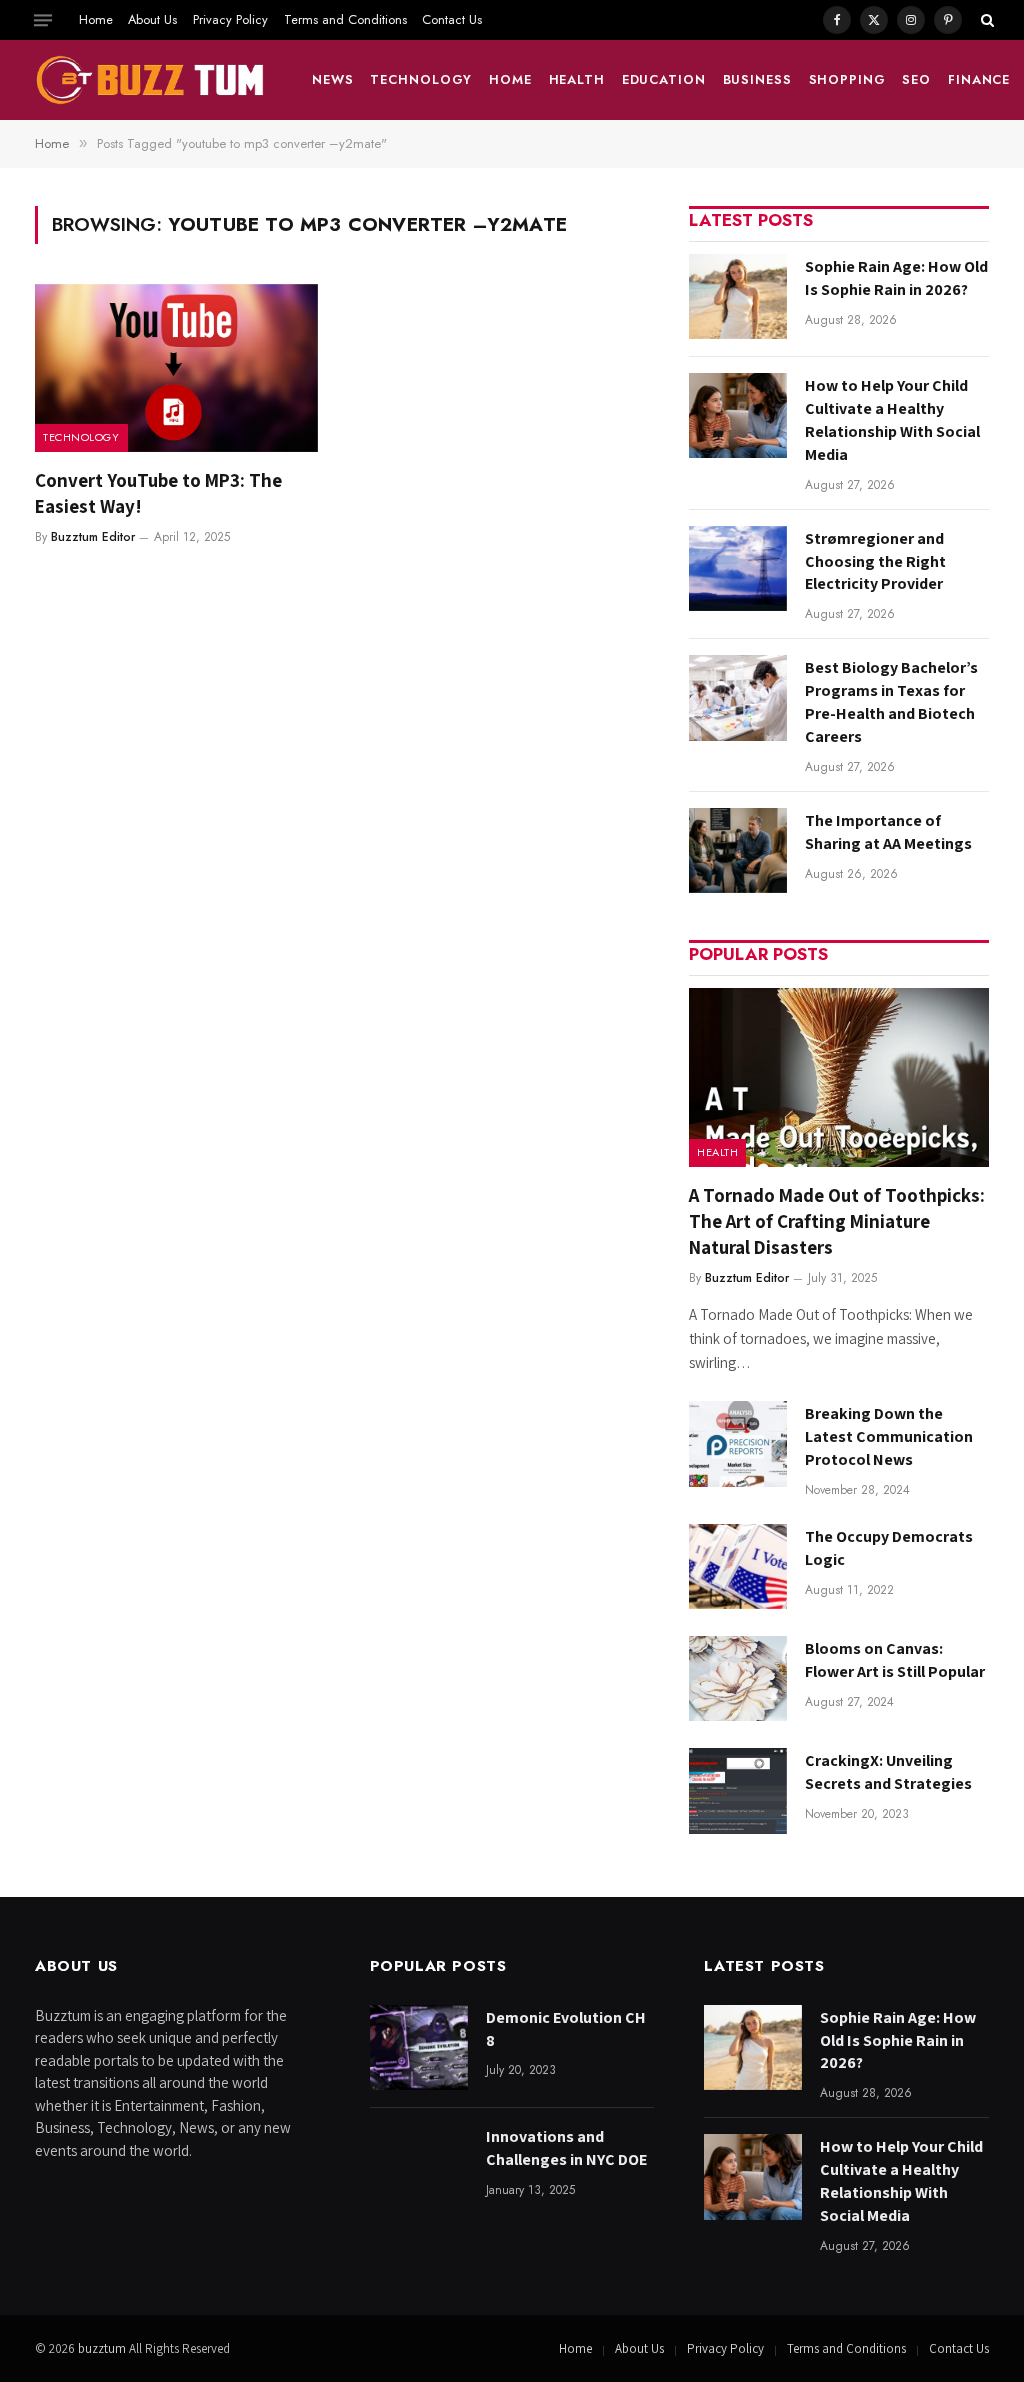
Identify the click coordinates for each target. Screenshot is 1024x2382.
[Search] (985, 20)
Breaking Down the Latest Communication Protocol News (889, 1436)
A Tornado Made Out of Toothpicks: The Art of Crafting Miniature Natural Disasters (837, 1221)
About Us (152, 19)
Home (96, 19)
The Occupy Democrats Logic (889, 1548)
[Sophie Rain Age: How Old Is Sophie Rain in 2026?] (738, 296)
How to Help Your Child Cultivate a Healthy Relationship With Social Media (892, 420)
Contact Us (452, 19)
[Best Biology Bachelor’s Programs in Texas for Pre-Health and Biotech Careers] (738, 697)
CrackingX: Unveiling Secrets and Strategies (888, 1772)
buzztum (103, 2348)
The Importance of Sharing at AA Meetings (888, 832)
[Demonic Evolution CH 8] (419, 2047)
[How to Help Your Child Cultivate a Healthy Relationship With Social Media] (738, 415)
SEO (916, 79)
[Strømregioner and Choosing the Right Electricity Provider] (738, 568)
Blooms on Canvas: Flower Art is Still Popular (895, 1660)
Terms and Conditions (345, 19)
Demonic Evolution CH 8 (566, 2029)
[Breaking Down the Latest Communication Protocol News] (738, 1443)
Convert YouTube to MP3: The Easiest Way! (158, 493)
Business (757, 79)
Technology (421, 79)
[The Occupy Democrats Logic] (738, 1566)
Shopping (847, 79)
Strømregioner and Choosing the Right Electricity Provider (875, 561)
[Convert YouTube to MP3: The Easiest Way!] (176, 368)
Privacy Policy (230, 19)
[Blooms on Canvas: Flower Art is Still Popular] (738, 1678)
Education (664, 79)
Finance (979, 79)
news (333, 79)
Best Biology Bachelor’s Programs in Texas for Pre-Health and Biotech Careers (891, 702)
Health (577, 79)
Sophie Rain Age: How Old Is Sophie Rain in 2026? (896, 278)
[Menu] (43, 20)
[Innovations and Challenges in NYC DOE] (419, 2166)
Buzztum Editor (93, 537)
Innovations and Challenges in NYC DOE (566, 2148)
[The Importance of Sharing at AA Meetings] (738, 850)
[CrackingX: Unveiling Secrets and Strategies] (738, 1790)
